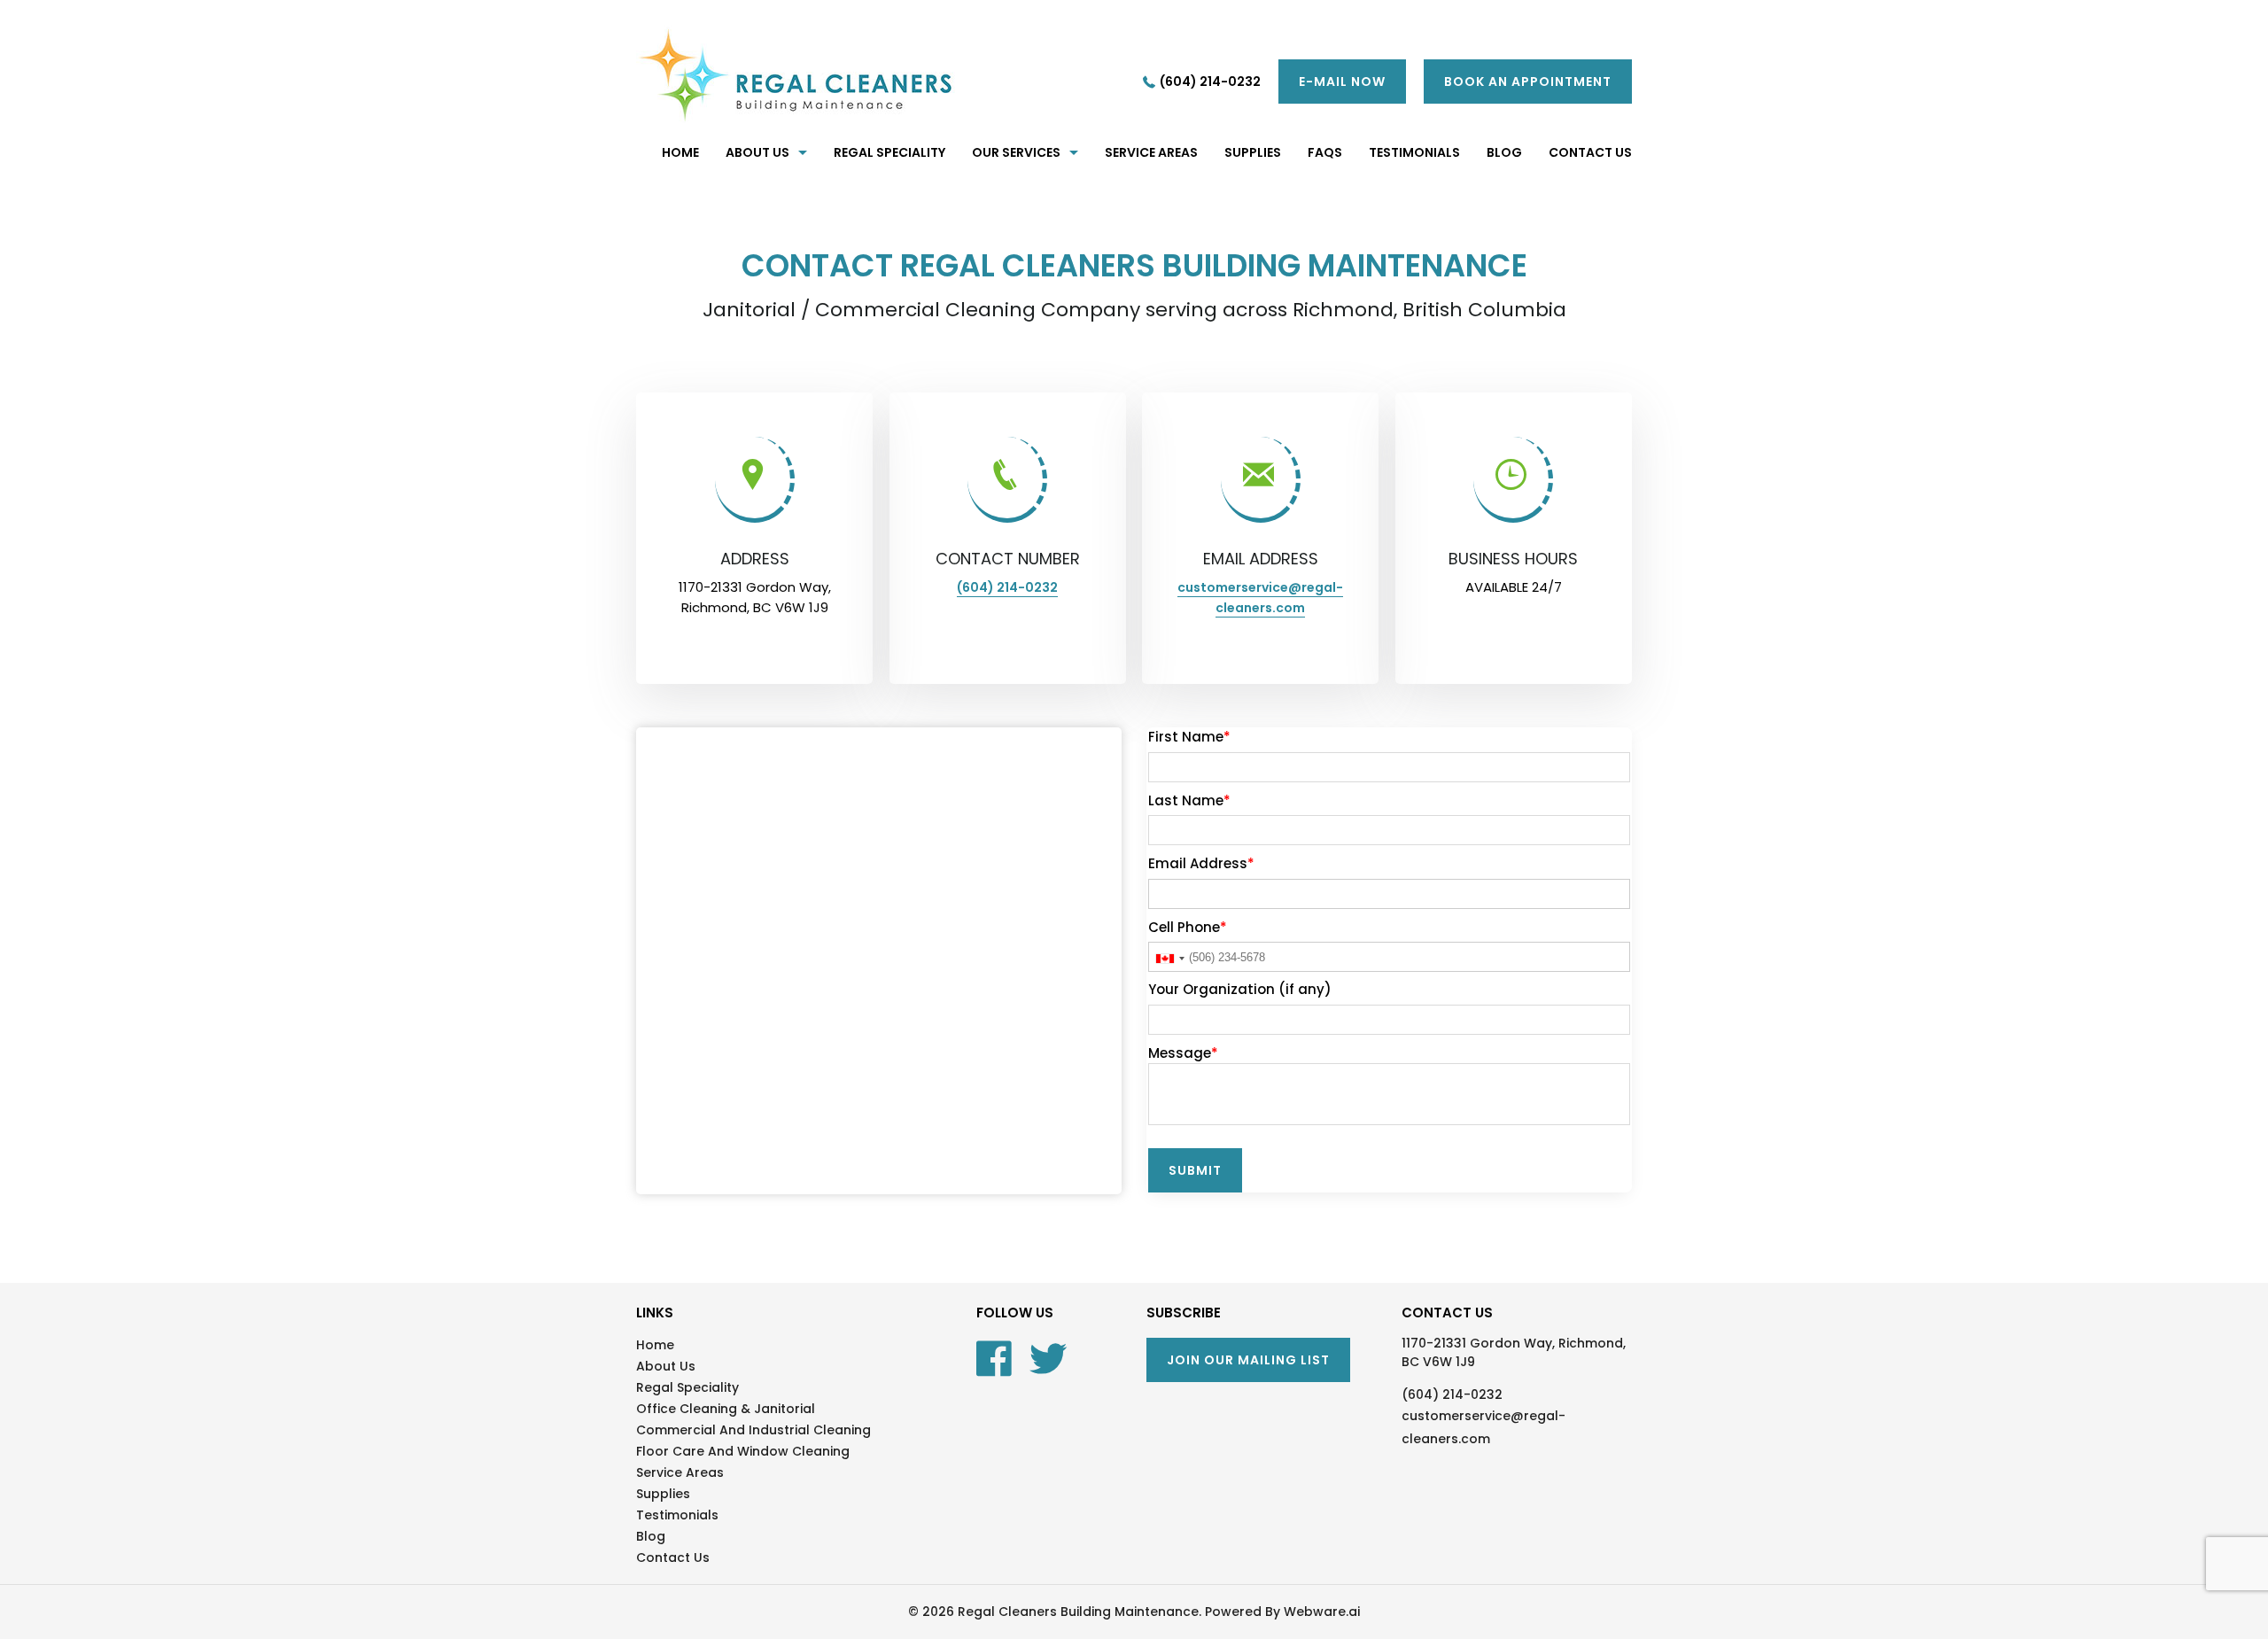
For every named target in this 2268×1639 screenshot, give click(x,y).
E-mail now (1342, 82)
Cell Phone (1188, 927)
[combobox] (1169, 959)
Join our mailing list (1248, 1360)
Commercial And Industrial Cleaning (753, 1430)
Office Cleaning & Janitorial (726, 1409)
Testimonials (677, 1515)
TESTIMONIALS (1414, 152)
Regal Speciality (889, 152)
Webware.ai (1322, 1612)
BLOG (1504, 152)
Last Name (1189, 800)
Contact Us (673, 1557)
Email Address (1201, 863)
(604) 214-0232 (1210, 82)
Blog (651, 1536)
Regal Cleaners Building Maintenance (1078, 1612)
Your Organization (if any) (1240, 989)
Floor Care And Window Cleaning (743, 1451)
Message (1183, 1053)
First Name (1189, 737)
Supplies (663, 1494)
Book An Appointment (1528, 82)
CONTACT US (1590, 152)
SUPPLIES (1253, 152)
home (680, 152)
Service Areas (1151, 152)
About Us (757, 152)
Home (655, 1345)
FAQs (1325, 152)
